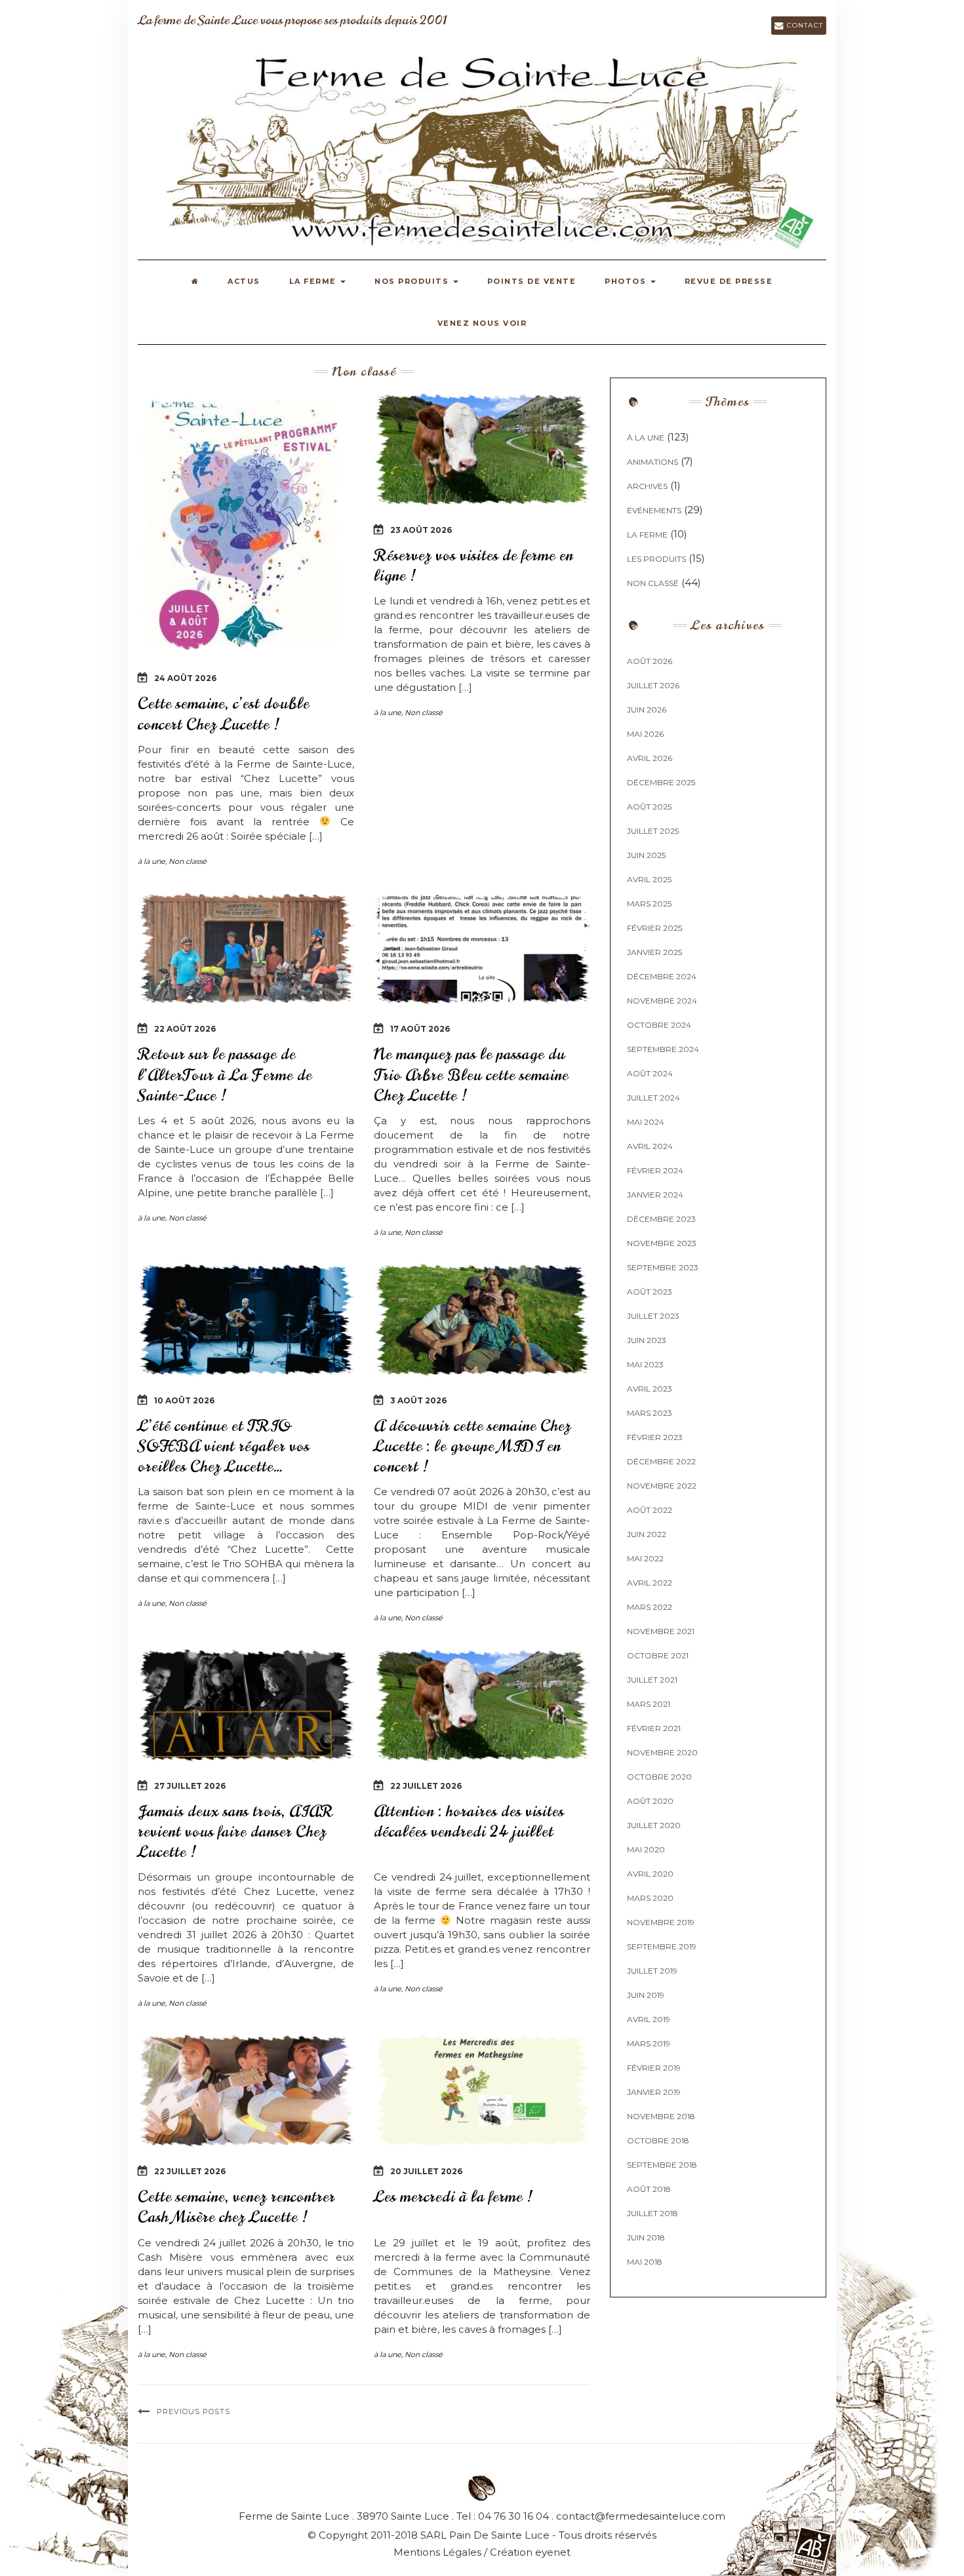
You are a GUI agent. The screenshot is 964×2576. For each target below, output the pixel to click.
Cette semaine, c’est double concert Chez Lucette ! (224, 713)
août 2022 (650, 1510)
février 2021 (654, 1728)
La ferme (314, 281)
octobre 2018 (658, 2140)
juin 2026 (647, 710)
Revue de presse (729, 281)
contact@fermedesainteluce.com (641, 2516)
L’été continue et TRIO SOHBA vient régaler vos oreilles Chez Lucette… (224, 1446)
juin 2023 (647, 1340)
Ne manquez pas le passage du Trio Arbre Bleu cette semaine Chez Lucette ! (471, 1074)
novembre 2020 (662, 1752)
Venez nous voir (482, 323)
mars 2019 (649, 2043)
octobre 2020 (659, 1777)
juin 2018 (646, 2237)
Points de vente (532, 281)
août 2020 (650, 1801)
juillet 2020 (654, 1825)
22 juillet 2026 (426, 1786)
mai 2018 (645, 2262)
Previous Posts (193, 2411)
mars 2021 (649, 1704)
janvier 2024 (655, 1195)
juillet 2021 (652, 1680)
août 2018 (649, 2189)
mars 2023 (650, 1413)
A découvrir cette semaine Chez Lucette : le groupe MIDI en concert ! (472, 1446)
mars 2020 (650, 1898)
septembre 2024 (663, 1049)
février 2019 (654, 2068)
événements (654, 510)
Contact (803, 25)
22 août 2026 (185, 1029)
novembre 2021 (661, 1631)
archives (647, 486)
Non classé (188, 861)
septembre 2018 (662, 2165)
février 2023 (655, 1437)
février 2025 (654, 928)
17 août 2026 (420, 1029)
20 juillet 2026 (426, 2171)
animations (653, 462)
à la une (151, 861)
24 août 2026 (185, 678)
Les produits (656, 559)
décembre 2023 (661, 1219)
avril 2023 (650, 1389)
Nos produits (413, 281)
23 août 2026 (421, 530)
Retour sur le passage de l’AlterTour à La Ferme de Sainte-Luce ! (225, 1074)
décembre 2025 (661, 782)
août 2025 (649, 807)
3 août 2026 (418, 1400)
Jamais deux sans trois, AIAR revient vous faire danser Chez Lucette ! (235, 1831)
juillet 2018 (653, 2213)
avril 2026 (650, 758)
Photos (627, 281)
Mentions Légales (437, 2552)
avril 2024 (650, 1146)
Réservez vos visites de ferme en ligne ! (473, 565)
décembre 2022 (661, 1461)
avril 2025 (649, 879)
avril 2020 (650, 1874)
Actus (244, 281)
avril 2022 (650, 1583)
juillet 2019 (652, 1971)
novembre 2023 (662, 1243)
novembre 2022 (662, 1486)
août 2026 (650, 661)
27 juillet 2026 (190, 1786)
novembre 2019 (661, 1922)
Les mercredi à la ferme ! (453, 2196)
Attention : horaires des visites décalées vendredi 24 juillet (469, 1821)
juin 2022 (647, 1534)
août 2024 (650, 1073)
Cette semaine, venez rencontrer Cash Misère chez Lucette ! (236, 2207)
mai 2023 (645, 1364)
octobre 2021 (658, 1655)
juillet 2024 (653, 1098)
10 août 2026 (184, 1400)
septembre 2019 (662, 1946)
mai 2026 (645, 734)
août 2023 (650, 1292)
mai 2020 (646, 1849)
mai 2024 (646, 1122)
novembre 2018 (661, 2116)
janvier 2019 (654, 2092)
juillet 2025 (653, 831)
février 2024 (655, 1170)
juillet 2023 (653, 1316)
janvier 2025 (654, 952)
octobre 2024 (659, 1025)
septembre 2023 (663, 1267)
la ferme (647, 535)
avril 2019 (649, 2019)
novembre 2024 (662, 1001)
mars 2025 (649, 904)
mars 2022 (650, 1607)
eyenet (553, 2552)
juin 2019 (646, 1995)
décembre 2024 (662, 976)
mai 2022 (645, 1558)
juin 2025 (646, 855)
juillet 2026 (653, 685)
